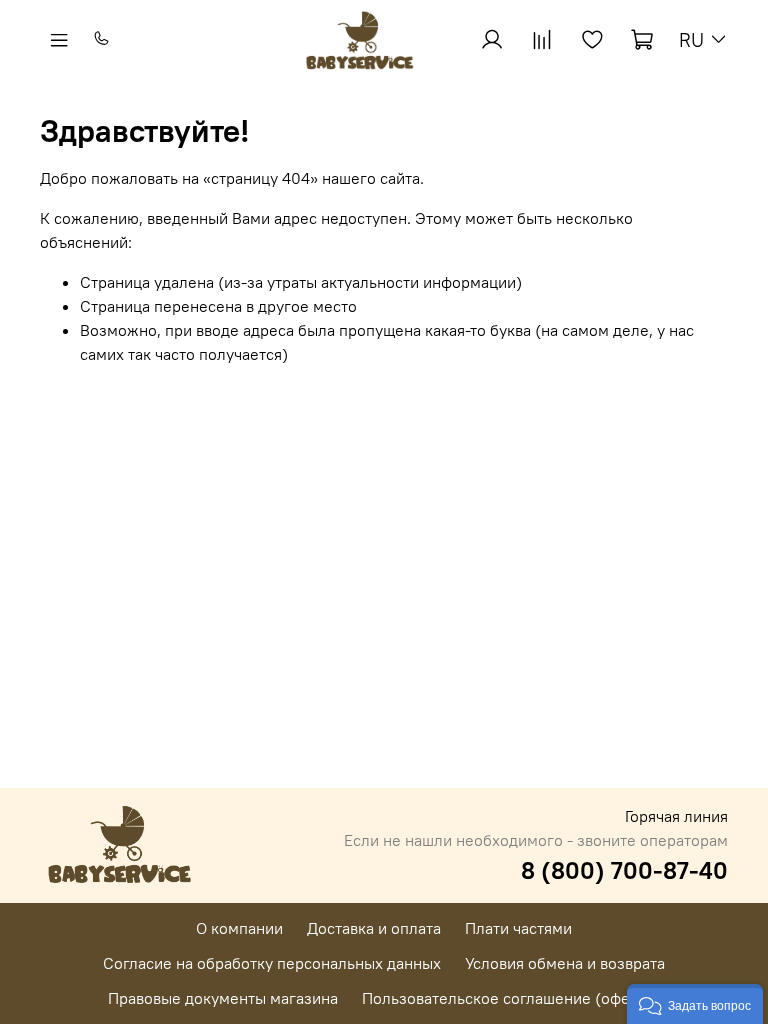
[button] (695, 1004)
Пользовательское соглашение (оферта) (511, 998)
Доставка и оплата (374, 928)
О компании (239, 928)
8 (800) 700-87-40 (624, 870)
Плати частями (518, 928)
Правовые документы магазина (223, 998)
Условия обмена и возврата (565, 963)
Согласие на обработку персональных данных (272, 963)
